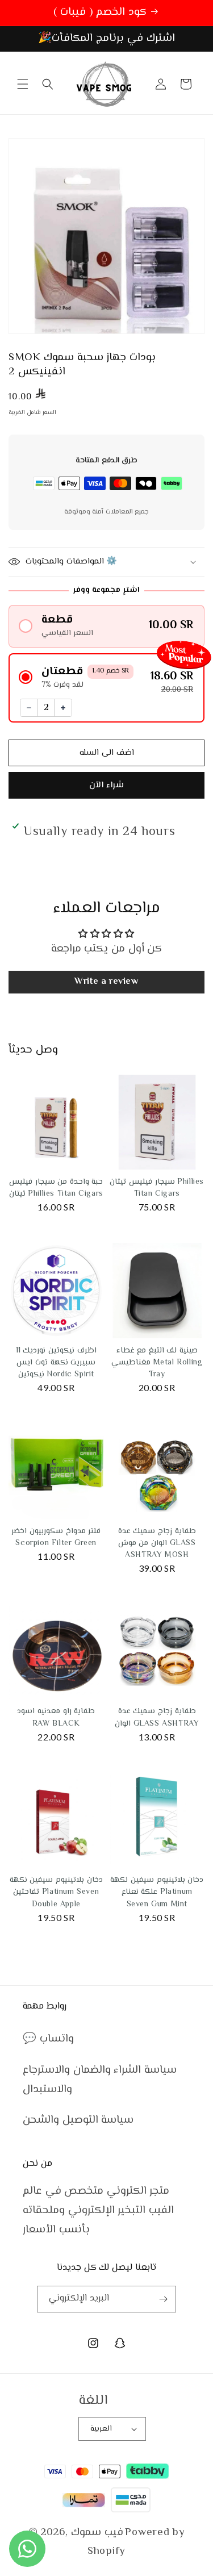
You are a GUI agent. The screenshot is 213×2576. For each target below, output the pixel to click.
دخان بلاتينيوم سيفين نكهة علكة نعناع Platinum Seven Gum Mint (157, 1892)
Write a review (106, 982)
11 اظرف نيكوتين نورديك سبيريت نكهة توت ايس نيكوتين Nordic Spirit (56, 1363)
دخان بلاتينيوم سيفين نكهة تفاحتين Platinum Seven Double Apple (56, 1892)
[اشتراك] (163, 2299)
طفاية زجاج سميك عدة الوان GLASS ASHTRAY (157, 1717)
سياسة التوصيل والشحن (78, 2120)
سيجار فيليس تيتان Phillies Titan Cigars (157, 1188)
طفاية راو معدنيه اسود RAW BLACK (56, 1717)
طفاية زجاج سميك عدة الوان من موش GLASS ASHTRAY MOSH (157, 1543)
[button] (23, 84)
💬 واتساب (48, 2039)
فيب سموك (97, 2533)
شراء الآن (106, 785)
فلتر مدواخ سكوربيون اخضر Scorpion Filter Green (56, 1537)
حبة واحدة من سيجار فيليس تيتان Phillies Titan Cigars (56, 1188)
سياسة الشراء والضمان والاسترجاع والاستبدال (100, 2080)
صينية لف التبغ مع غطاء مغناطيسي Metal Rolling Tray (157, 1363)
